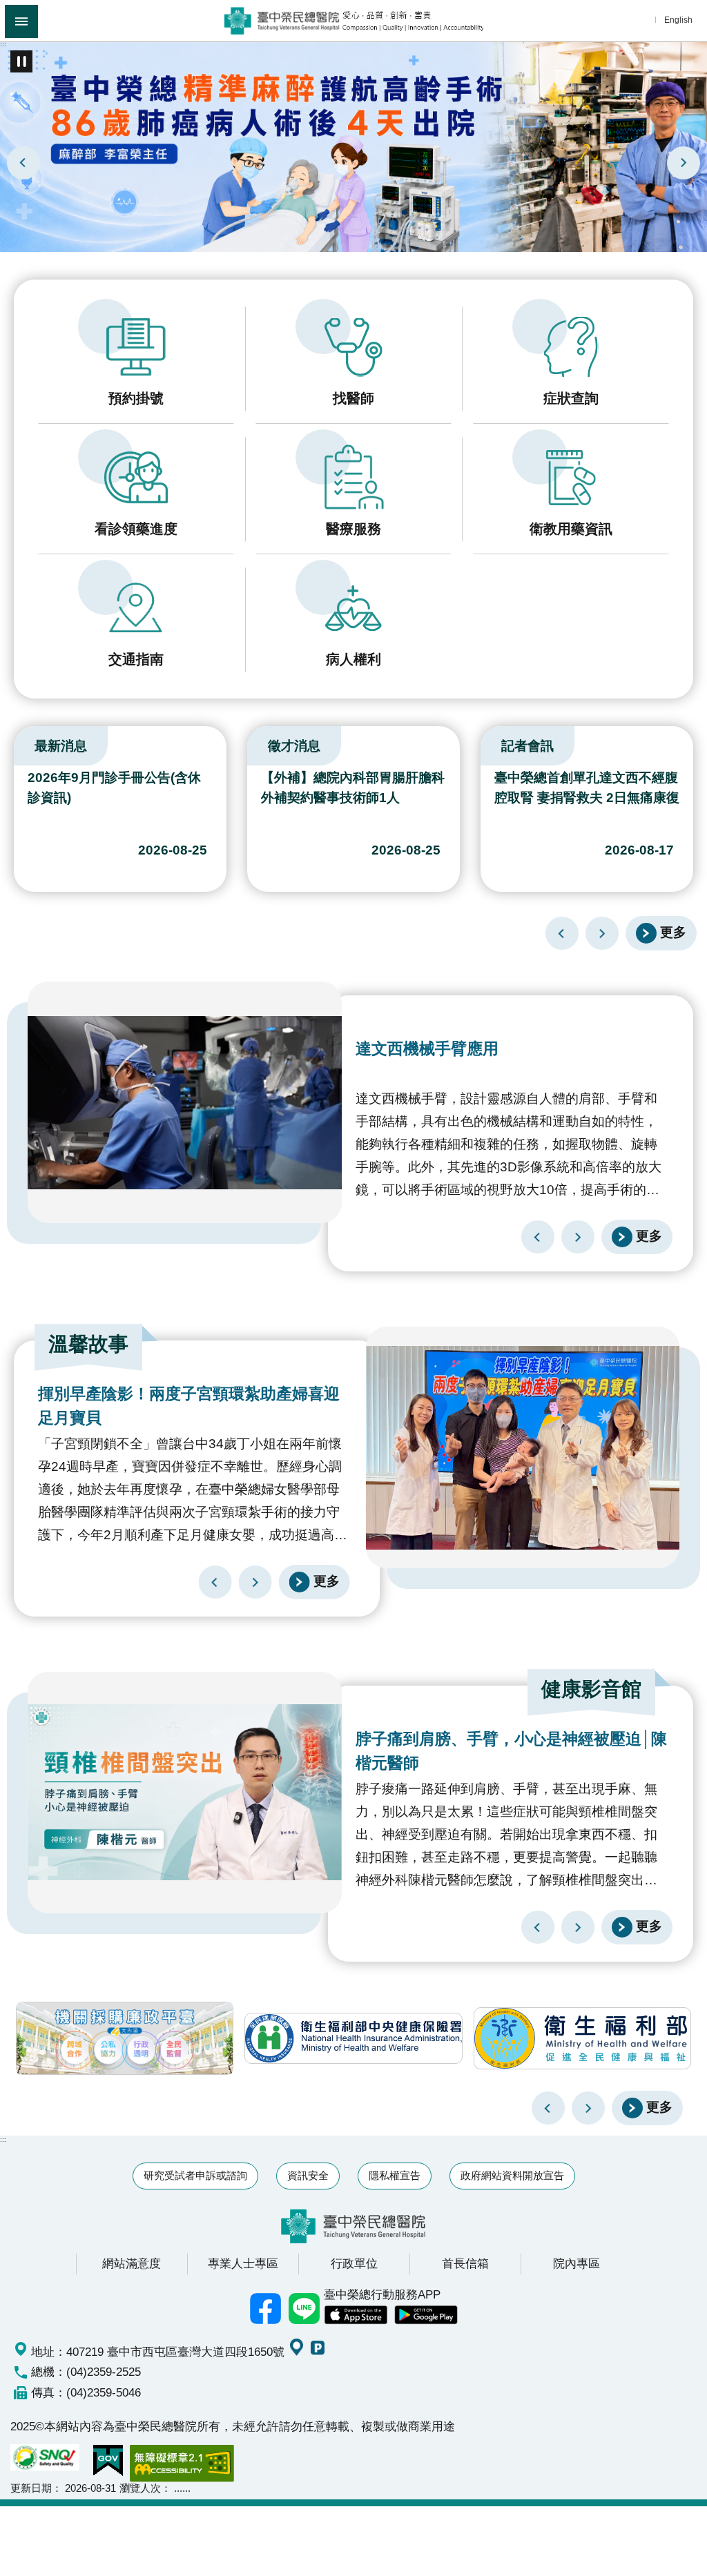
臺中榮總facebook (266, 2309)
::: (3, 44)
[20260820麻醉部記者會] (353, 146)
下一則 (684, 163)
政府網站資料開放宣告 (512, 2175)
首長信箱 (465, 2263)
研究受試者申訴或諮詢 (195, 2175)
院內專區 (577, 2263)
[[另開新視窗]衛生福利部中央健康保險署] (353, 2038)
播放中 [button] (21, 61)
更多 (673, 932)
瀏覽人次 (140, 2488)
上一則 (23, 163)
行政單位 (354, 2263)
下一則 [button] (588, 2108)
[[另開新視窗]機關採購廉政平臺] (125, 2038)
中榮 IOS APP (356, 2315)
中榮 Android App (426, 2315)
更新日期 (31, 2488)
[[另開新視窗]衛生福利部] (582, 2038)
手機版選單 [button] (21, 21)
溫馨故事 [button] (88, 1344)
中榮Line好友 (304, 2309)
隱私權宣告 (395, 2175)
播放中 (17, 743)
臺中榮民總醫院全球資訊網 (354, 21)
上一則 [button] (548, 2108)
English (678, 20)
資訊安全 (308, 2175)
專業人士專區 (243, 2263)
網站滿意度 (132, 2263)
